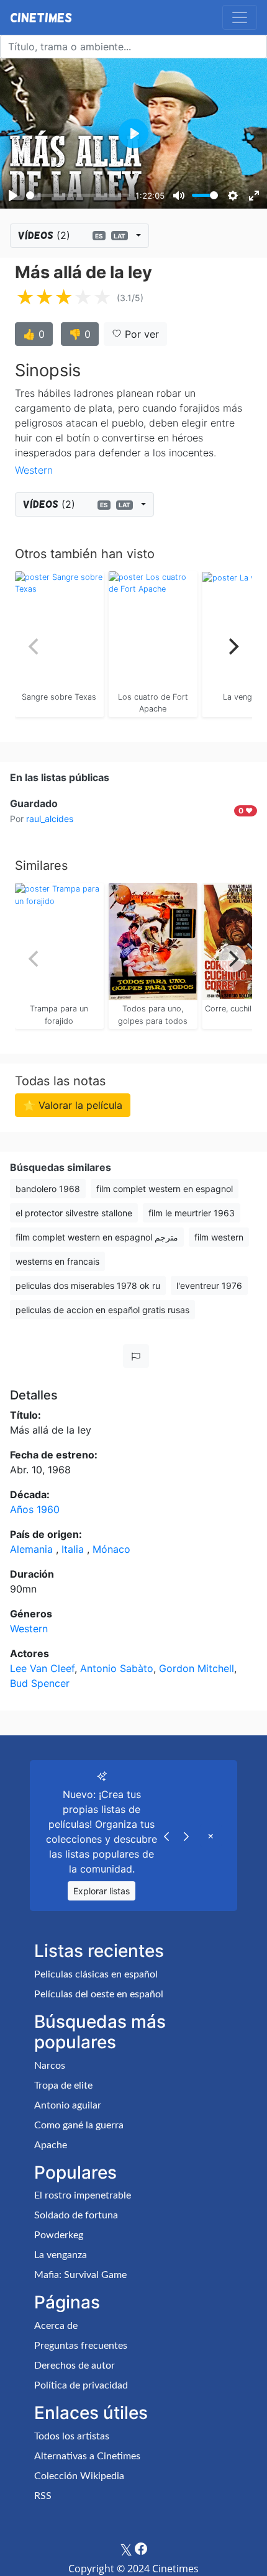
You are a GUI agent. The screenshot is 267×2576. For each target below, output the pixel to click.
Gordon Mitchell (197, 1668)
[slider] (78, 195)
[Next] (232, 647)
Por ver (140, 334)
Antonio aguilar (68, 2105)
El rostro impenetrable (83, 2195)
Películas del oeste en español (99, 1994)
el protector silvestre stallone (74, 1213)
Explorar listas (102, 1891)
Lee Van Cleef (42, 1668)
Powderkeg (59, 2235)
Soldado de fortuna (76, 2215)
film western (219, 1237)
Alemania (33, 1549)
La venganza (61, 2255)
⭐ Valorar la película (73, 1105)
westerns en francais (57, 1261)
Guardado (34, 803)
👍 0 (34, 334)
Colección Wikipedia (79, 2476)
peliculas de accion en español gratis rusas (102, 1310)
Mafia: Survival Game (80, 2275)
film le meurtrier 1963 (192, 1213)
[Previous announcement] (166, 1835)
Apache (51, 2145)
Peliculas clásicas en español (96, 1974)
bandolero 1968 (48, 1189)
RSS (43, 2496)
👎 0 (80, 334)
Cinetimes (41, 17)
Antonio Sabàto (117, 1668)
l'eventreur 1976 (209, 1286)
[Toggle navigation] (240, 17)
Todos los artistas (72, 2436)
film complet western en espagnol (165, 1189)
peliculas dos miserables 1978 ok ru (88, 1286)
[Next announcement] (186, 1835)
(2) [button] (72, 235)
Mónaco (111, 1549)
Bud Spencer (40, 1683)
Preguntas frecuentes (81, 2346)
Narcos (50, 2066)
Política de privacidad (81, 2385)
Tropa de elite (63, 2086)
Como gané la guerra (79, 2125)
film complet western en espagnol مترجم (97, 1237)
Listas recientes (99, 1951)
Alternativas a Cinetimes (87, 2456)
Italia (74, 1549)
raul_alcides (50, 819)
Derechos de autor (75, 2366)
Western (34, 470)
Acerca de (56, 2326)
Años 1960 (35, 1509)
